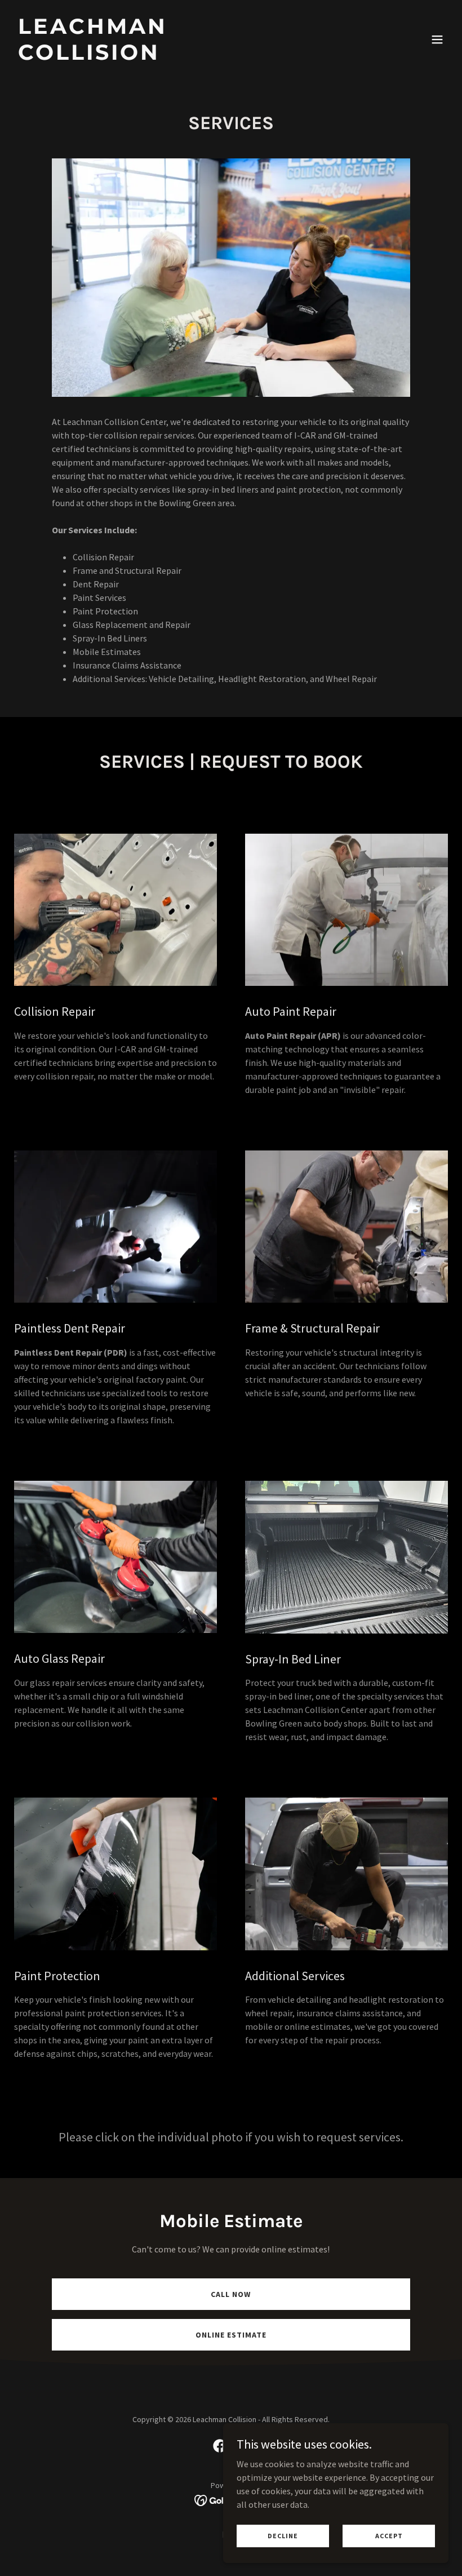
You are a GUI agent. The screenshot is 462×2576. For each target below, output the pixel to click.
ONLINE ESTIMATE (231, 2335)
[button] (437, 39)
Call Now (231, 2294)
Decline (283, 2536)
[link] (166, 56)
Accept (389, 2536)
